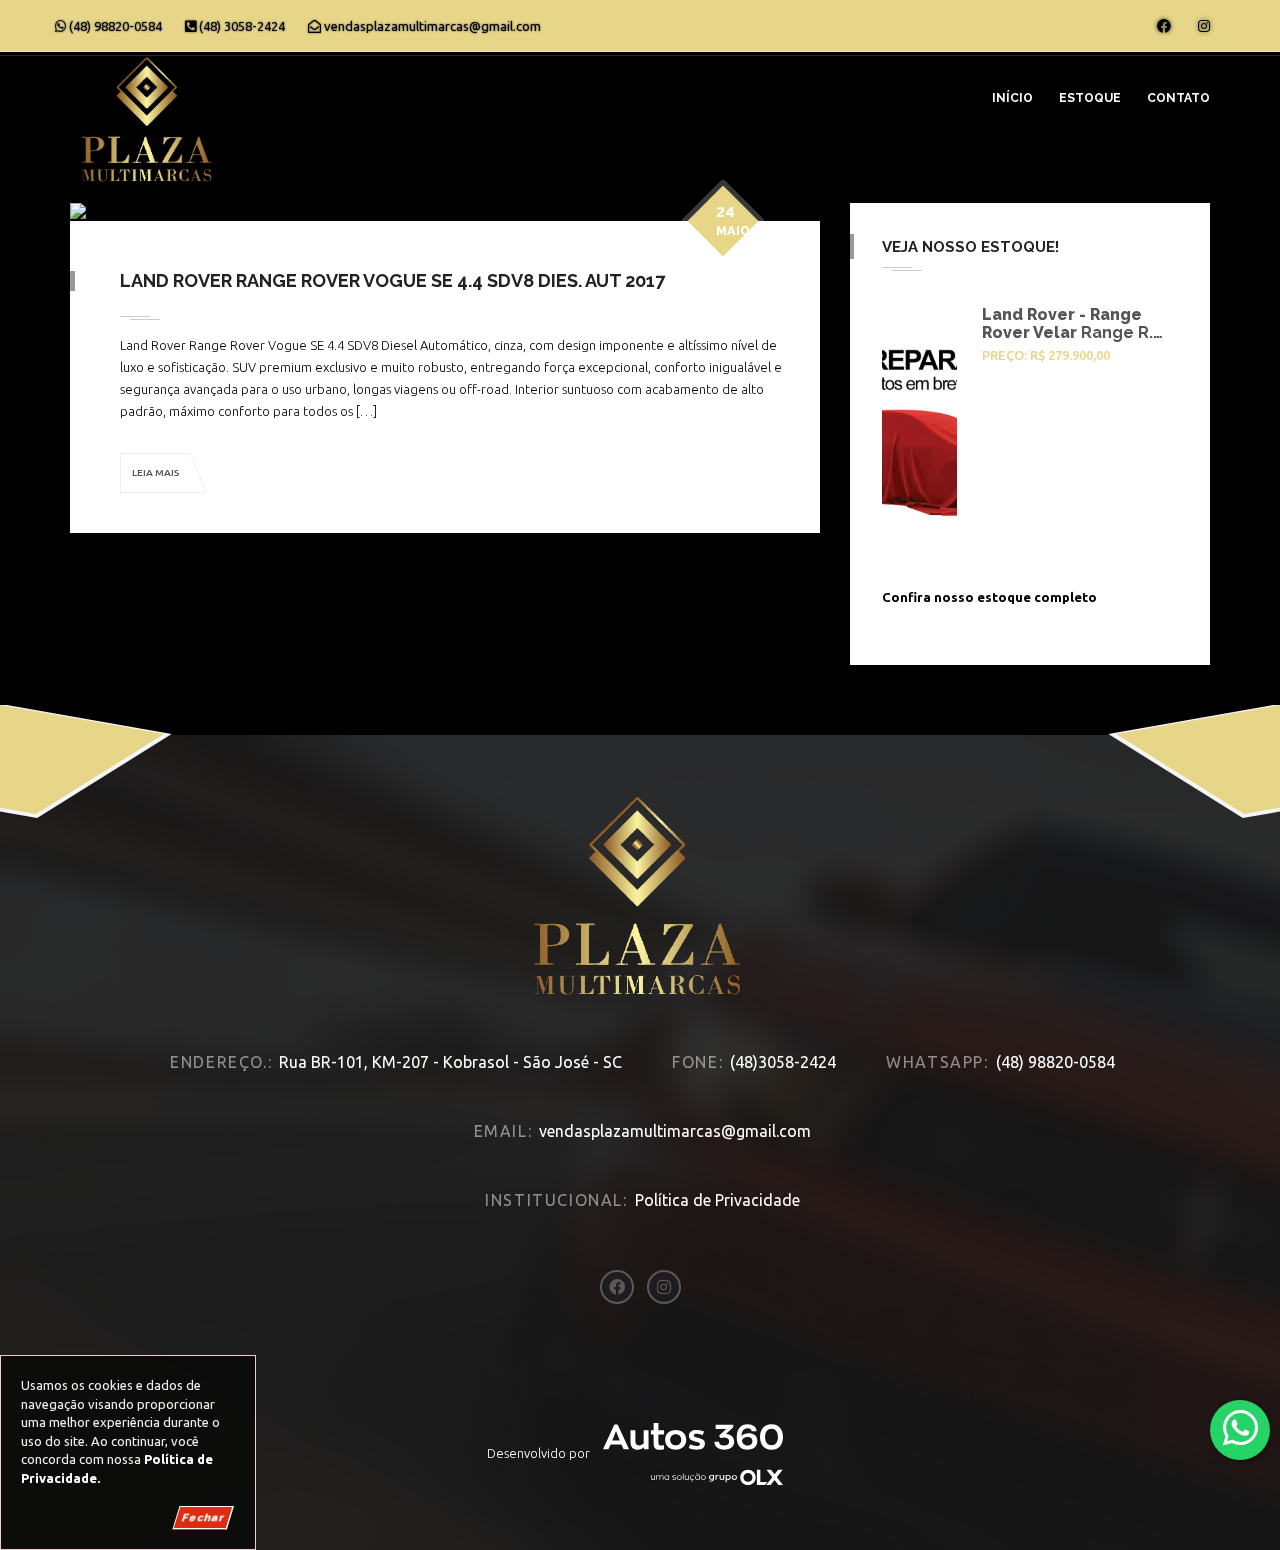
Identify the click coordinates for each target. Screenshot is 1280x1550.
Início (1012, 98)
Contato (1178, 98)
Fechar (203, 1517)
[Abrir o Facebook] (1164, 26)
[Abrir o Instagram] (1204, 26)
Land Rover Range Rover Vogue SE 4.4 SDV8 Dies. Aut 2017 (392, 280)
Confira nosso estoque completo (989, 597)
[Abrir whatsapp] (1240, 1428)
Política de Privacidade (717, 1200)
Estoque (1090, 98)
